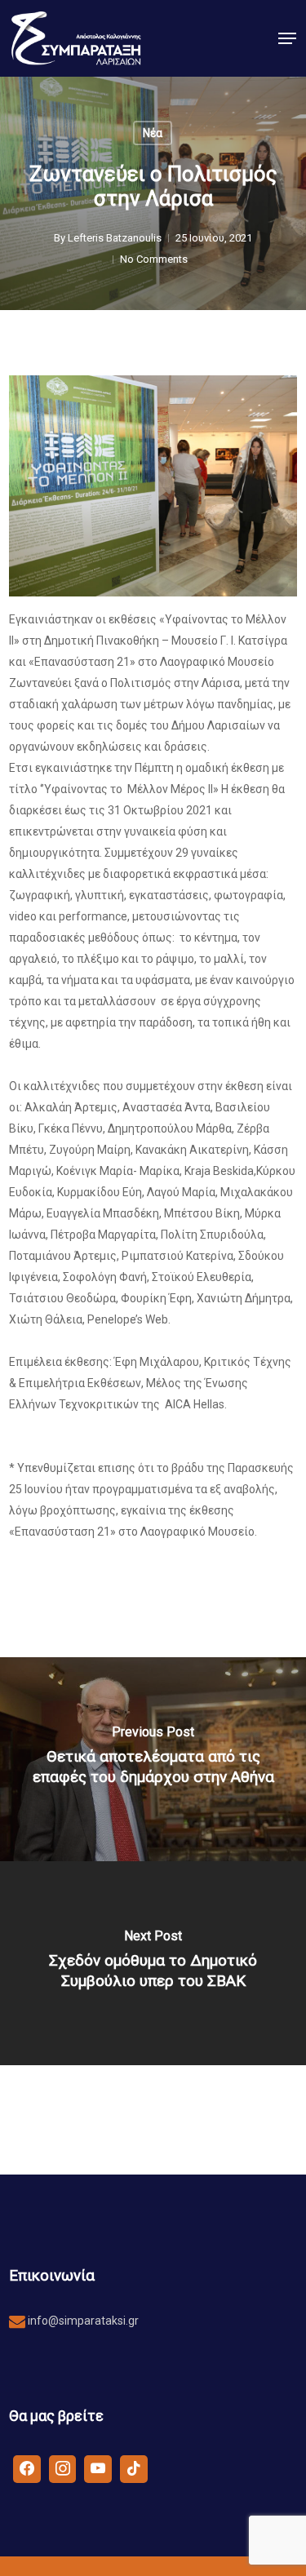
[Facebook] (27, 2468)
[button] (287, 38)
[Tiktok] (134, 2468)
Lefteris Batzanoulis (115, 238)
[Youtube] (98, 2468)
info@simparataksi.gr (82, 2321)
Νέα (153, 133)
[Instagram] (63, 2468)
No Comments (154, 259)
